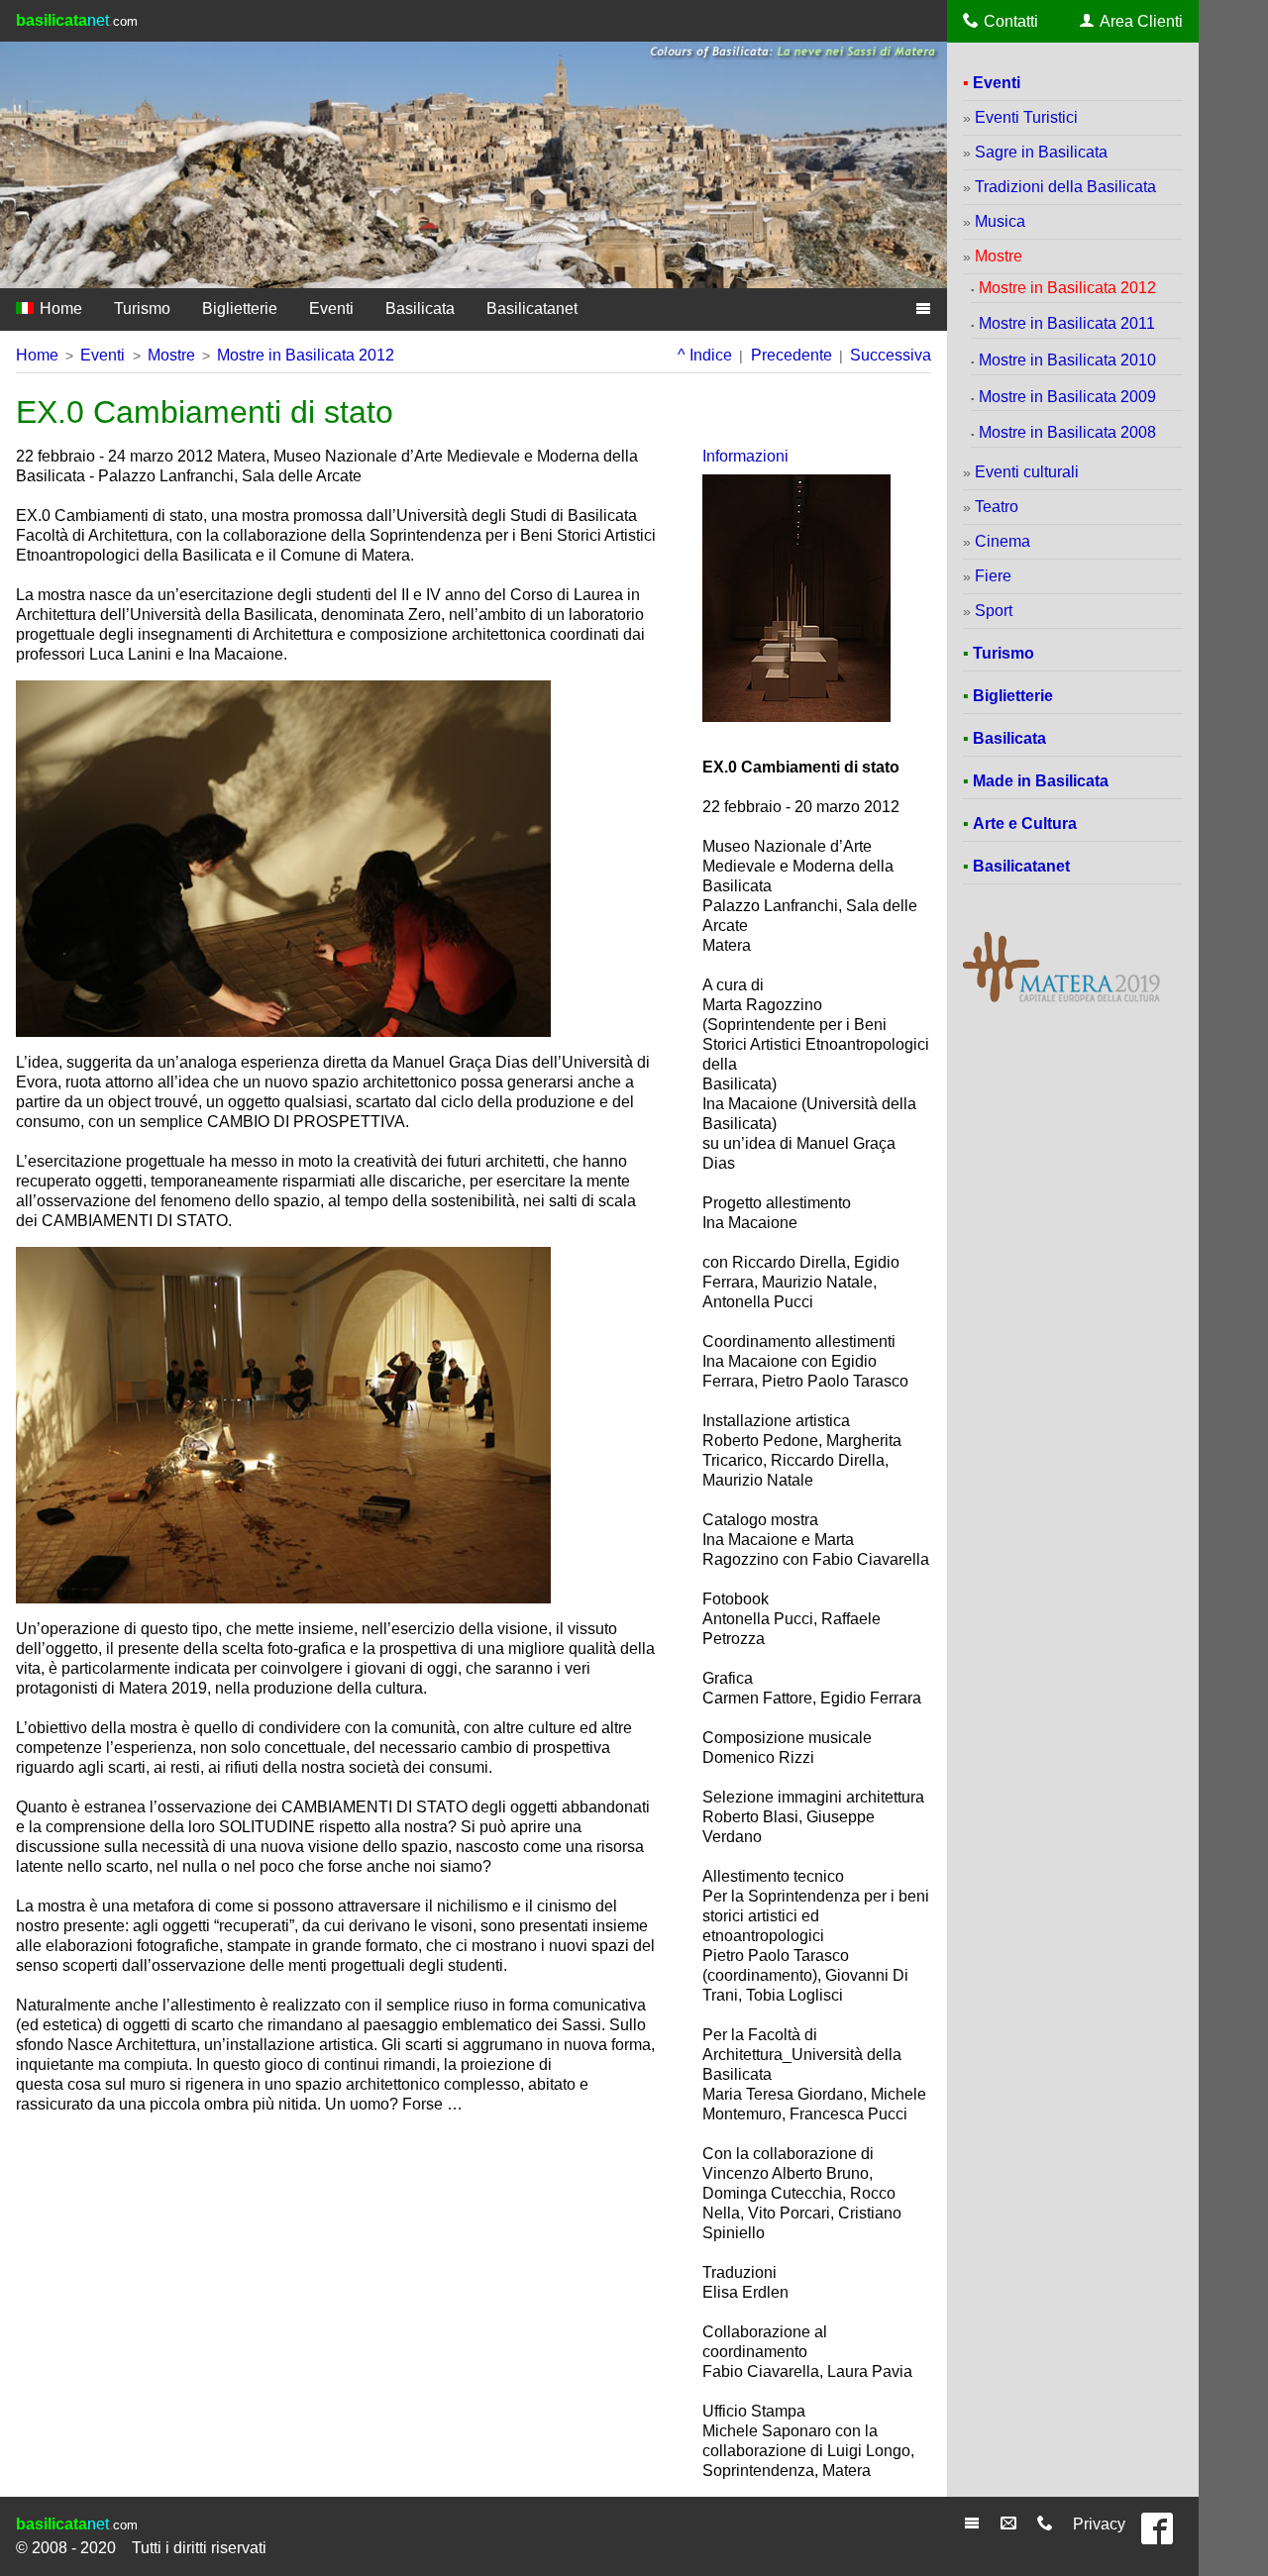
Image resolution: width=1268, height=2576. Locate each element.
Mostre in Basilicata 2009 (1067, 397)
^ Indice (705, 355)
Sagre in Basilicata (1041, 152)
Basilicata (420, 309)
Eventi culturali (1027, 472)
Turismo (142, 309)
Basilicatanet (532, 309)
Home (59, 309)
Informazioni (745, 456)
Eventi (331, 309)
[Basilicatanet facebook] (1162, 2537)
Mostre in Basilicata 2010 (1067, 360)
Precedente (792, 355)
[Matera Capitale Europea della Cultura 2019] (1061, 1001)
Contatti (1011, 21)
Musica (1000, 221)
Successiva (891, 355)
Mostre (171, 355)
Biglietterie (240, 309)
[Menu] (974, 2524)
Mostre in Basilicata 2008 (1067, 432)
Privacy (1099, 2524)
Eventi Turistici (1026, 117)
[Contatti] (1048, 2524)
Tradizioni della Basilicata (1065, 187)
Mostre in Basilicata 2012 (306, 355)
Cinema (1003, 541)
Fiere (993, 576)
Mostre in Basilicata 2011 (1067, 323)
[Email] (1011, 2524)
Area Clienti (1141, 21)
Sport (994, 611)
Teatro (997, 507)
